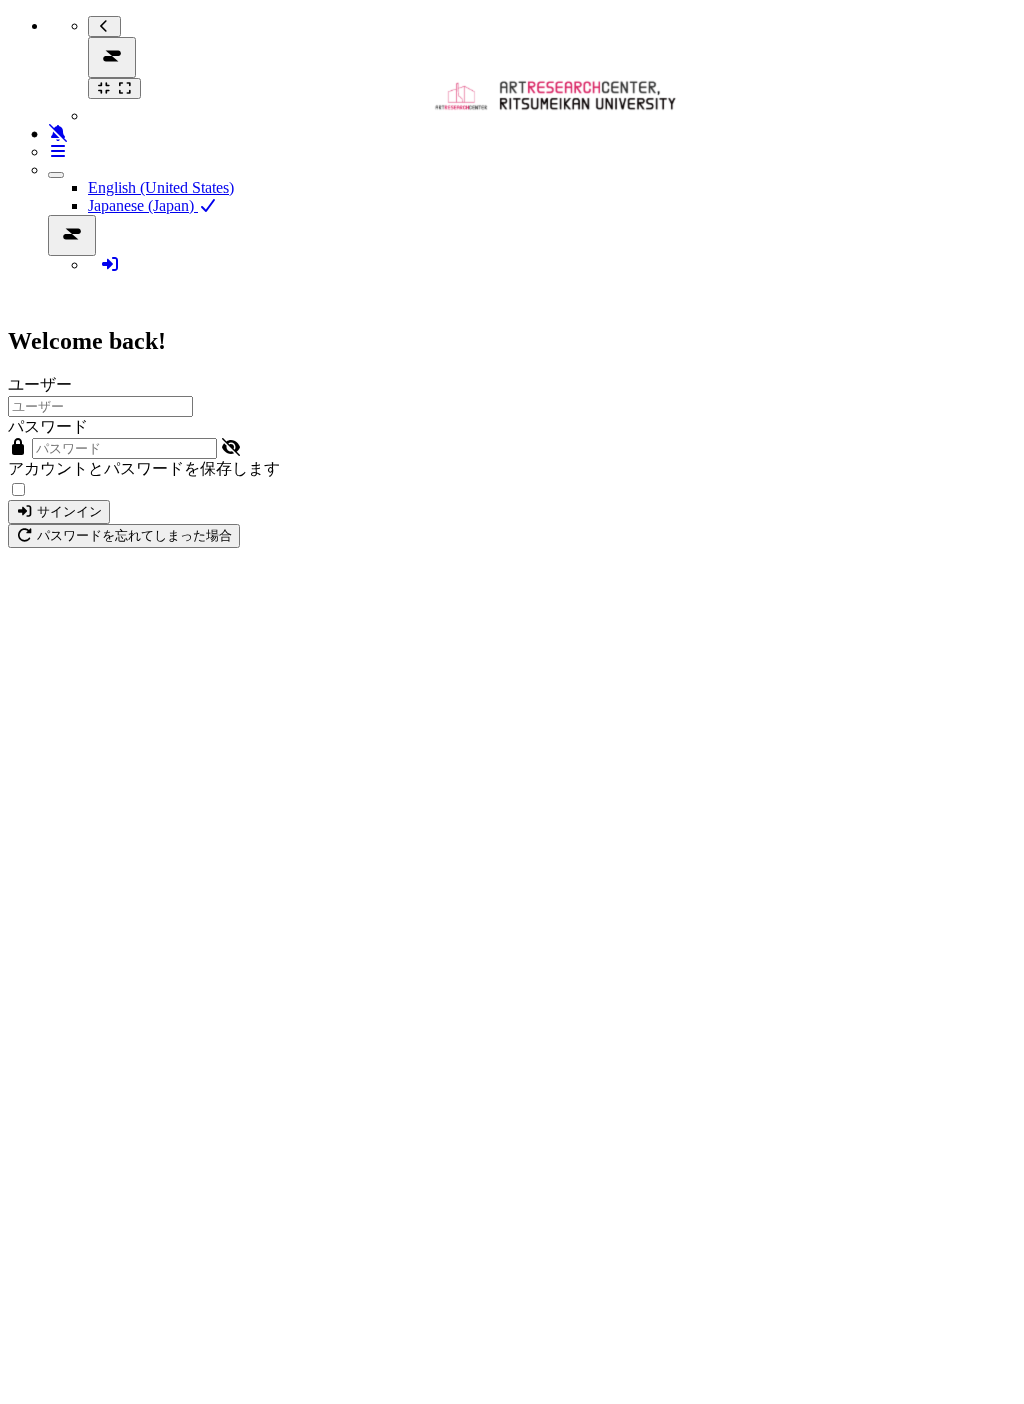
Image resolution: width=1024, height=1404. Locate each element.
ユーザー (40, 384)
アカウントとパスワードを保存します (144, 468)
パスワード (48, 426)
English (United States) (161, 187)
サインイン (67, 511)
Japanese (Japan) (143, 205)
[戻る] (104, 26)
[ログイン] (110, 264)
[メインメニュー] (112, 57)
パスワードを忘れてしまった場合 (132, 535)
